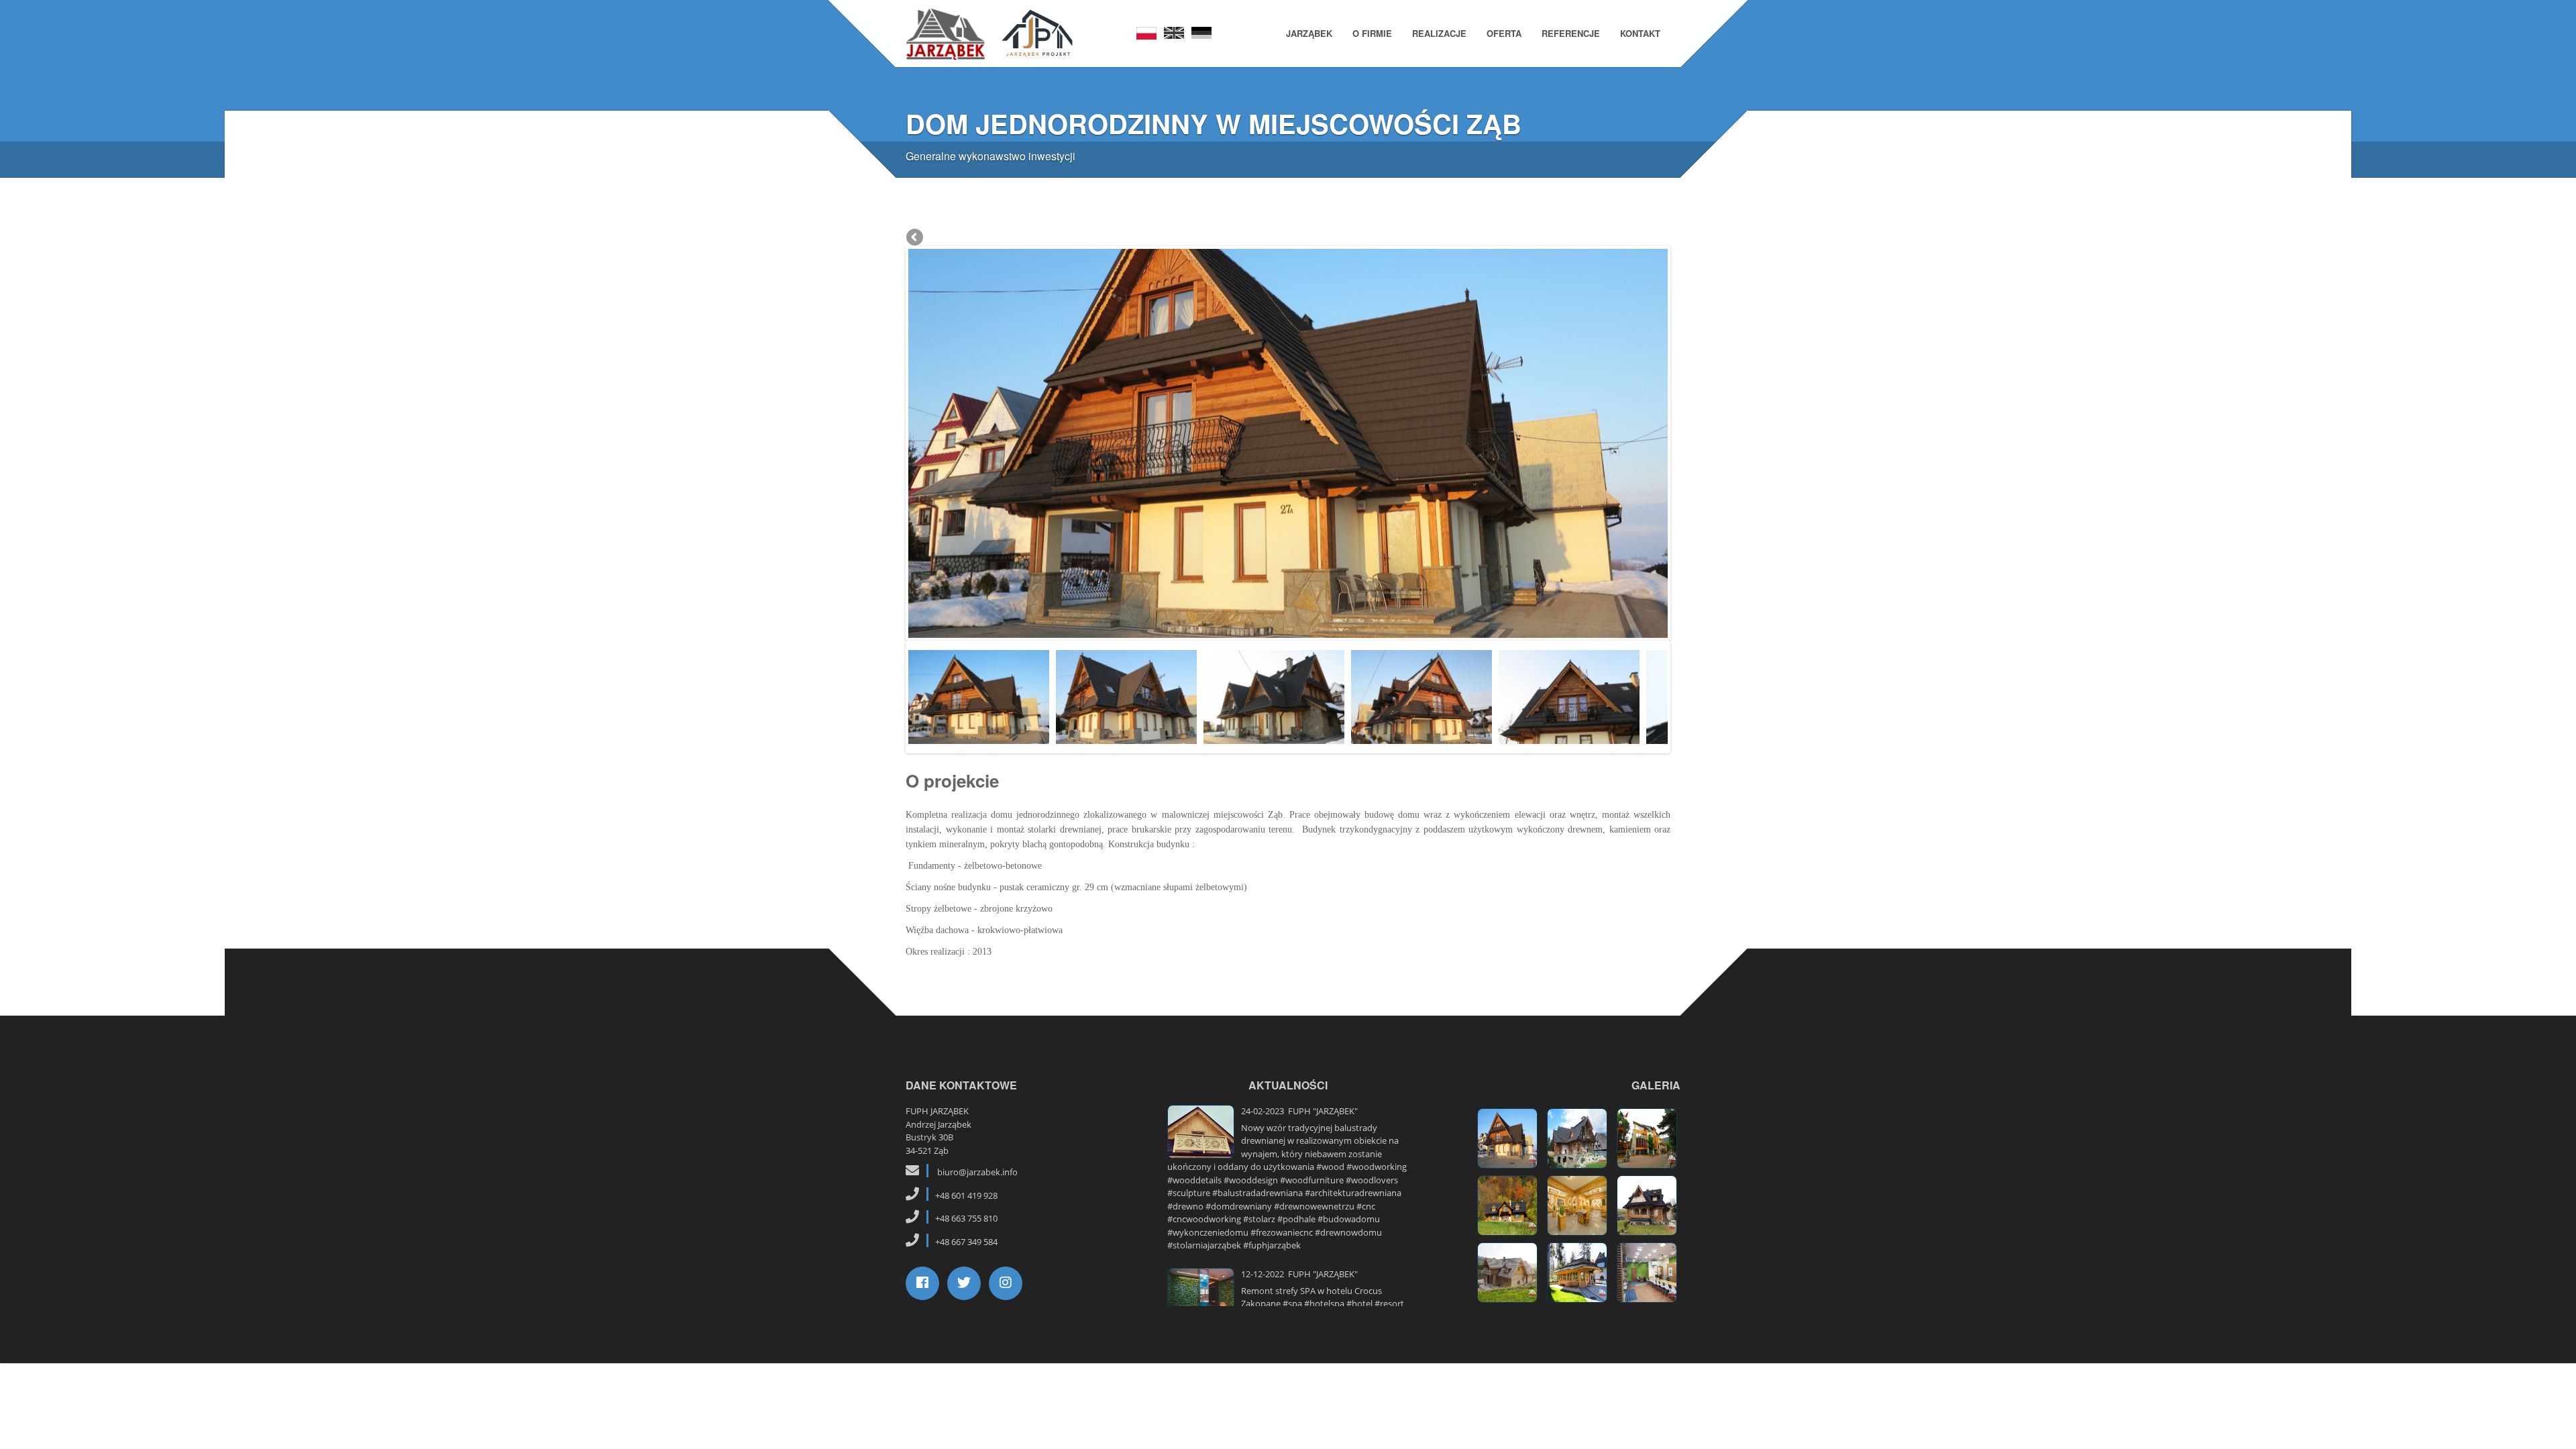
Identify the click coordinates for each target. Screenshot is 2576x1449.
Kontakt (1640, 33)
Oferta (1504, 33)
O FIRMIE (1372, 33)
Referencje (1571, 33)
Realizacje (1439, 33)
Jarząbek (1309, 33)
